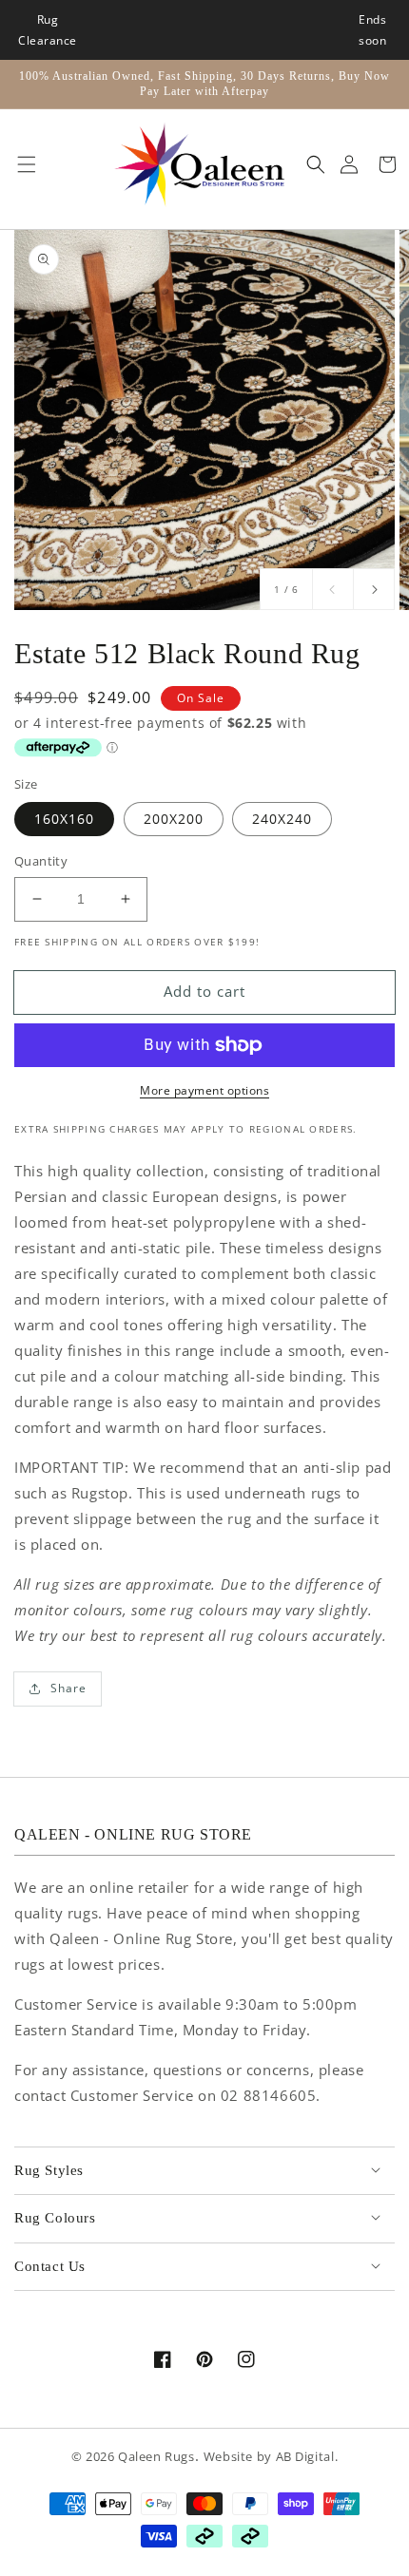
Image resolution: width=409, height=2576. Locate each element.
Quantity (41, 861)
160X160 (64, 819)
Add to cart (204, 991)
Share (68, 1688)
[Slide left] (333, 589)
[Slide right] (374, 589)
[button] (22, 164)
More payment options (204, 1090)
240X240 (282, 819)
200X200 (174, 819)
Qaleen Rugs (156, 2457)
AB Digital (305, 2457)
